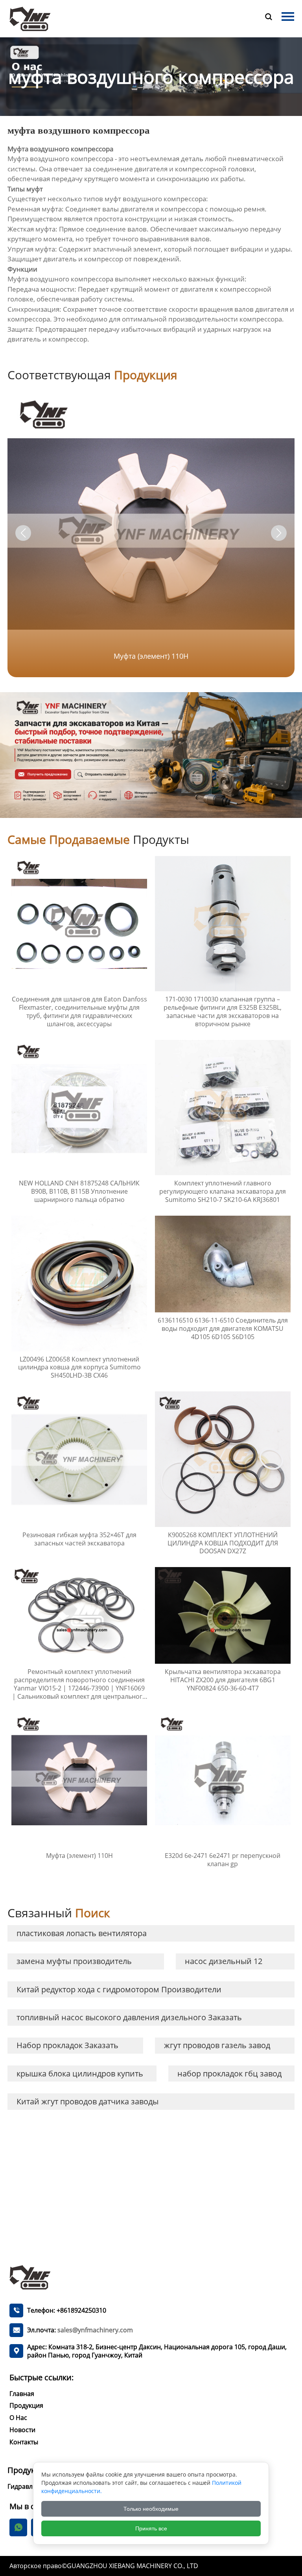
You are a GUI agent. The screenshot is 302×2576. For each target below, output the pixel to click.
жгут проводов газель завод (217, 2045)
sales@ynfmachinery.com (95, 2330)
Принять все (151, 2528)
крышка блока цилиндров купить (80, 2073)
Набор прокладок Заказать (67, 2045)
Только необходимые (151, 2509)
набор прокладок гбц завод (229, 2073)
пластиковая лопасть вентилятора (82, 1933)
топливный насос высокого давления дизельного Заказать (129, 2017)
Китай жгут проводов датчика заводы (87, 2101)
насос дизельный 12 (224, 1961)
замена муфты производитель (74, 1961)
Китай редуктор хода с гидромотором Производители (119, 1989)
